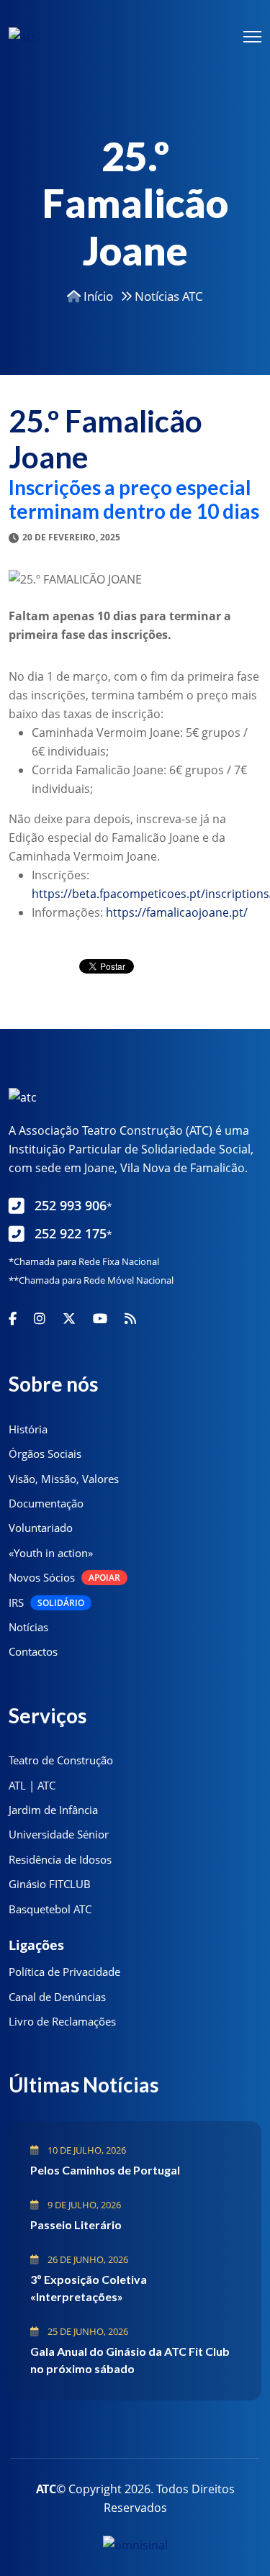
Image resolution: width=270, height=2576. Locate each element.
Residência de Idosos (60, 1859)
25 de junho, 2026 (87, 2331)
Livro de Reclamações (62, 2021)
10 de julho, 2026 (86, 2150)
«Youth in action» (51, 1553)
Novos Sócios (64, 1577)
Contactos (33, 1651)
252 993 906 (73, 1205)
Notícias (28, 1627)
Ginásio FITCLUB (50, 1884)
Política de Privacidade (64, 1972)
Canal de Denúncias (57, 1997)
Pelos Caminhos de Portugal (105, 2170)
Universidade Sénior (59, 1834)
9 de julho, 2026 (83, 2205)
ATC (46, 2489)
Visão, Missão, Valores (64, 1479)
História (28, 1429)
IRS (46, 1602)
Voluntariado (41, 1528)
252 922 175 (73, 1233)
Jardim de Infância (53, 1810)
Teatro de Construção (61, 1760)
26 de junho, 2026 (87, 2259)
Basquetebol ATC (50, 1909)
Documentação (46, 1503)
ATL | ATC (32, 1785)
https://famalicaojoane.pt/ (177, 912)
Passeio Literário (76, 2224)
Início (97, 296)
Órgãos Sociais (45, 1453)
